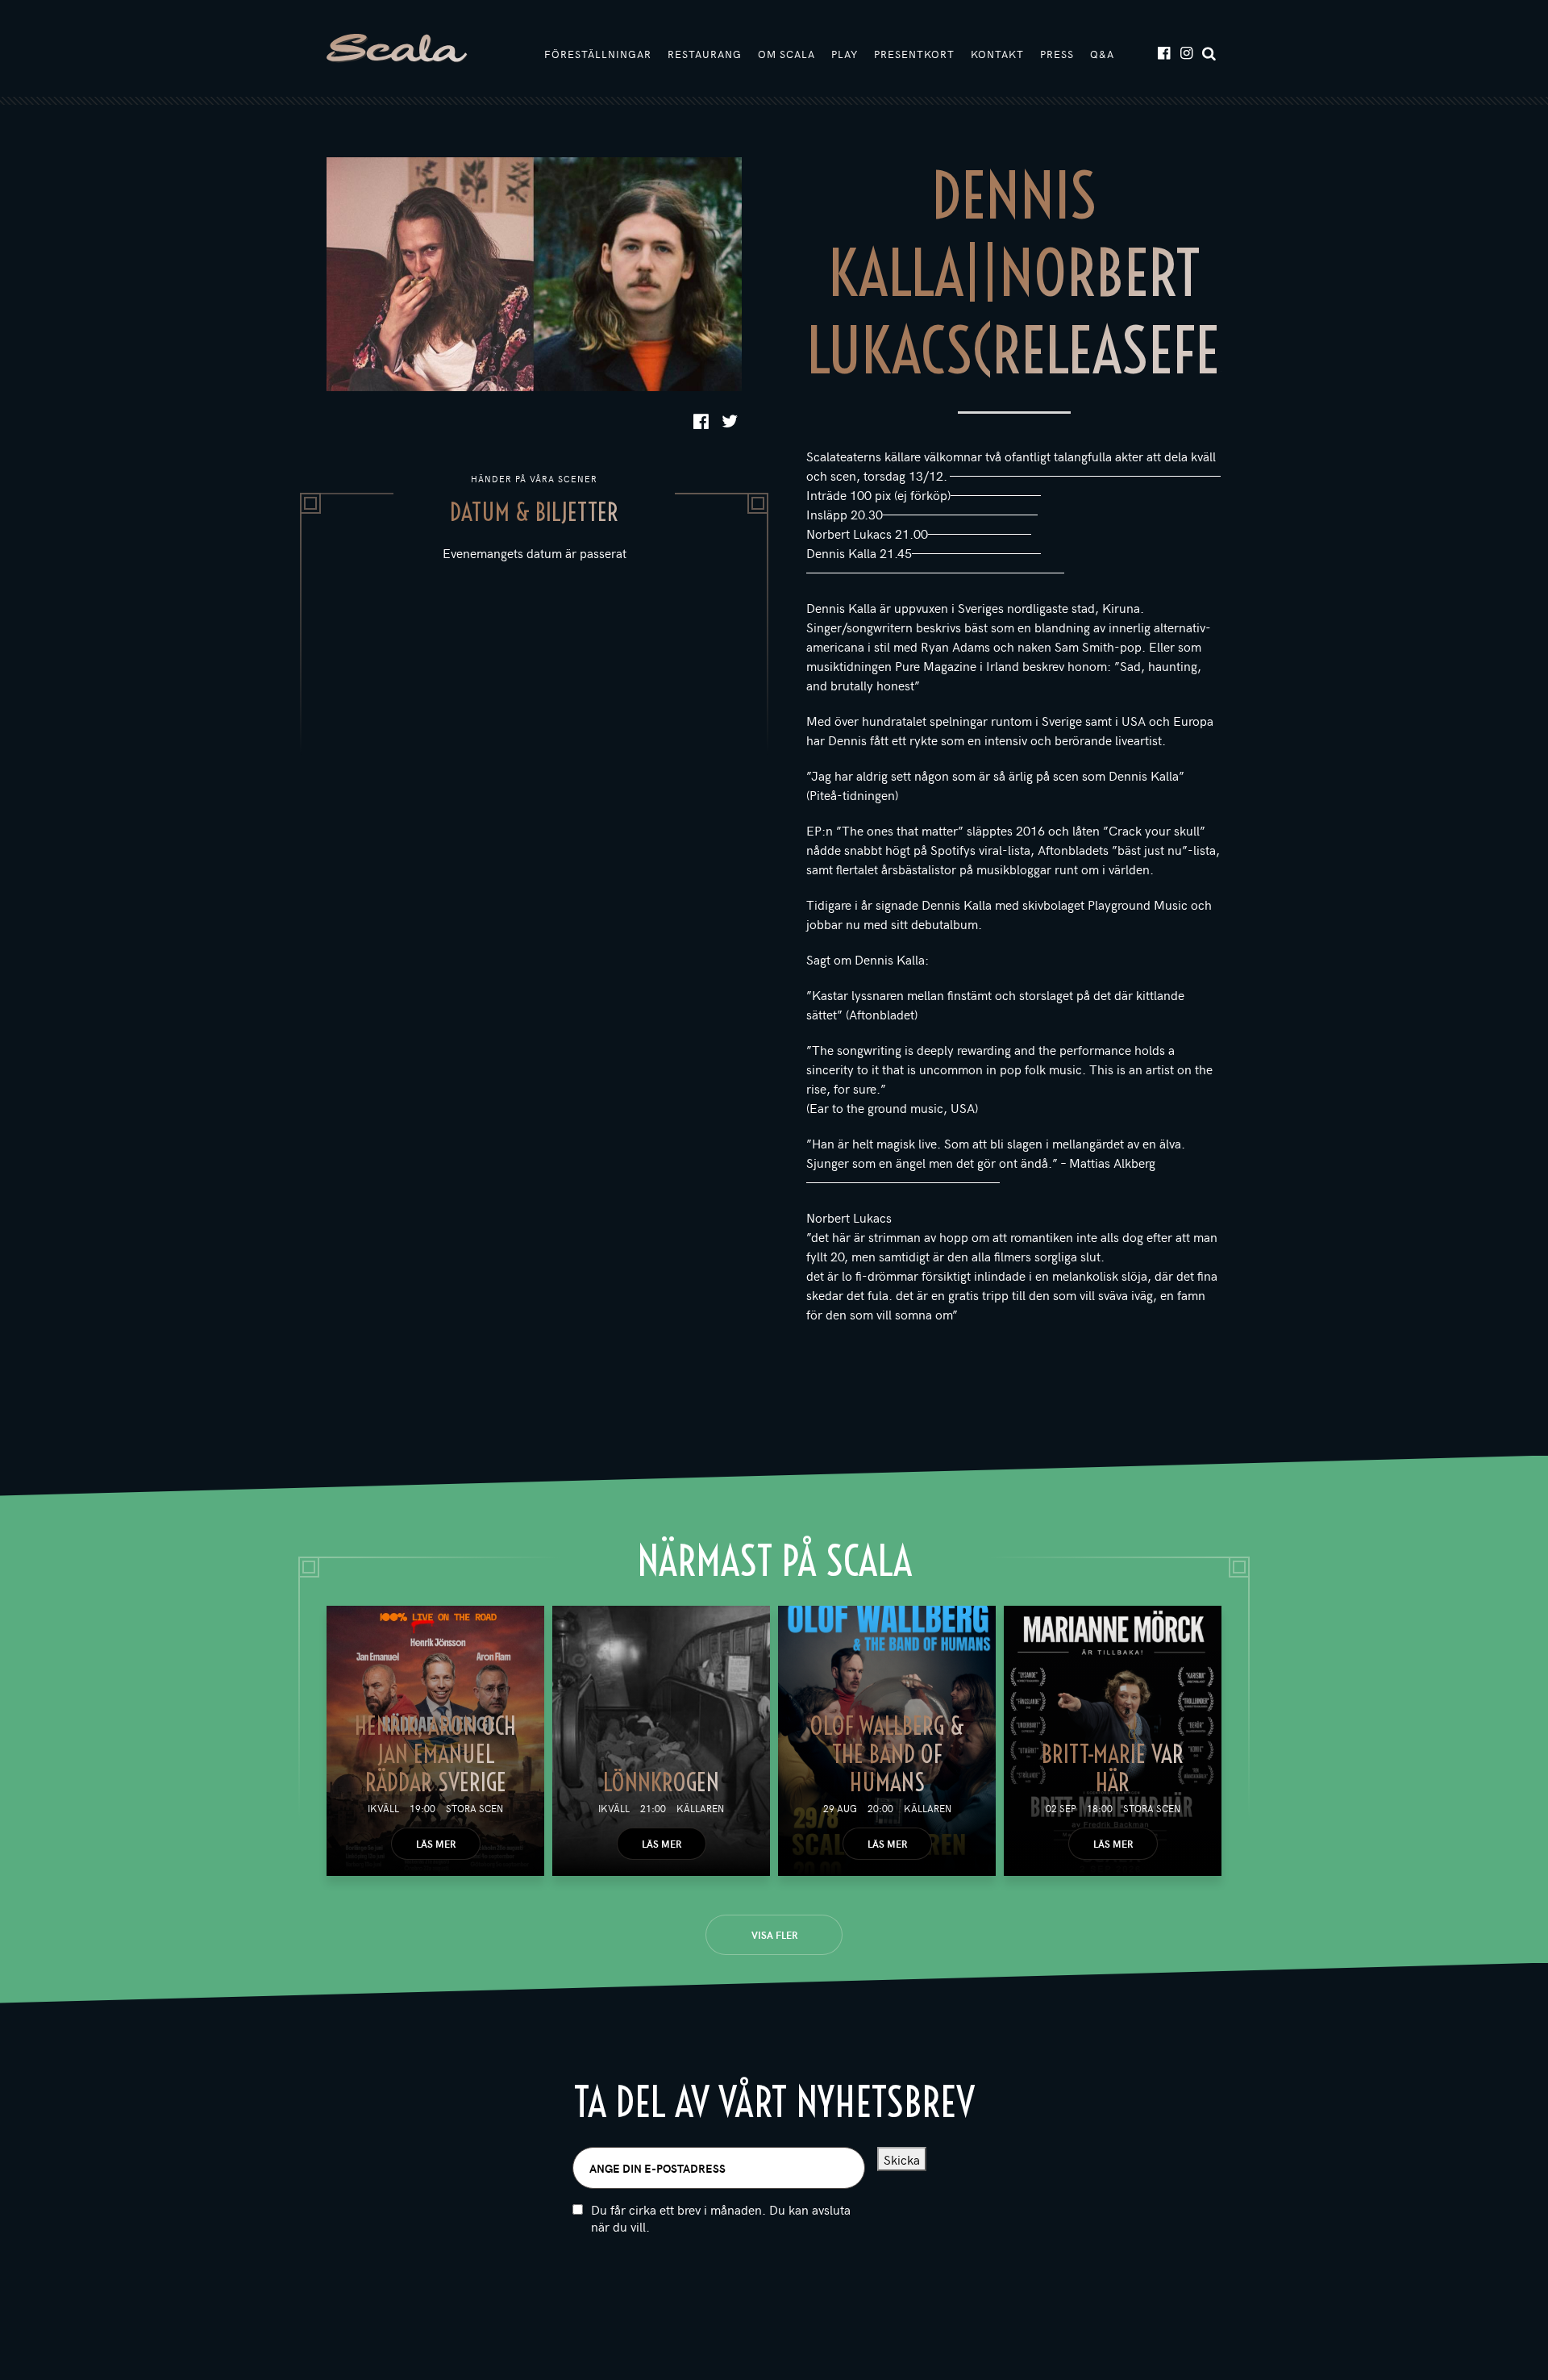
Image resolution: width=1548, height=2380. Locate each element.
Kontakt (997, 54)
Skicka (902, 2159)
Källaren (700, 1808)
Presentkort (914, 54)
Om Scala (786, 54)
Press (1057, 54)
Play (845, 54)
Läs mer (436, 1844)
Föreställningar (598, 54)
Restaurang (705, 54)
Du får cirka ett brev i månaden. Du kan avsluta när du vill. (721, 2218)
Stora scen (474, 1808)
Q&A (1102, 54)
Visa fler (774, 1935)
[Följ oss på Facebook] (1163, 52)
